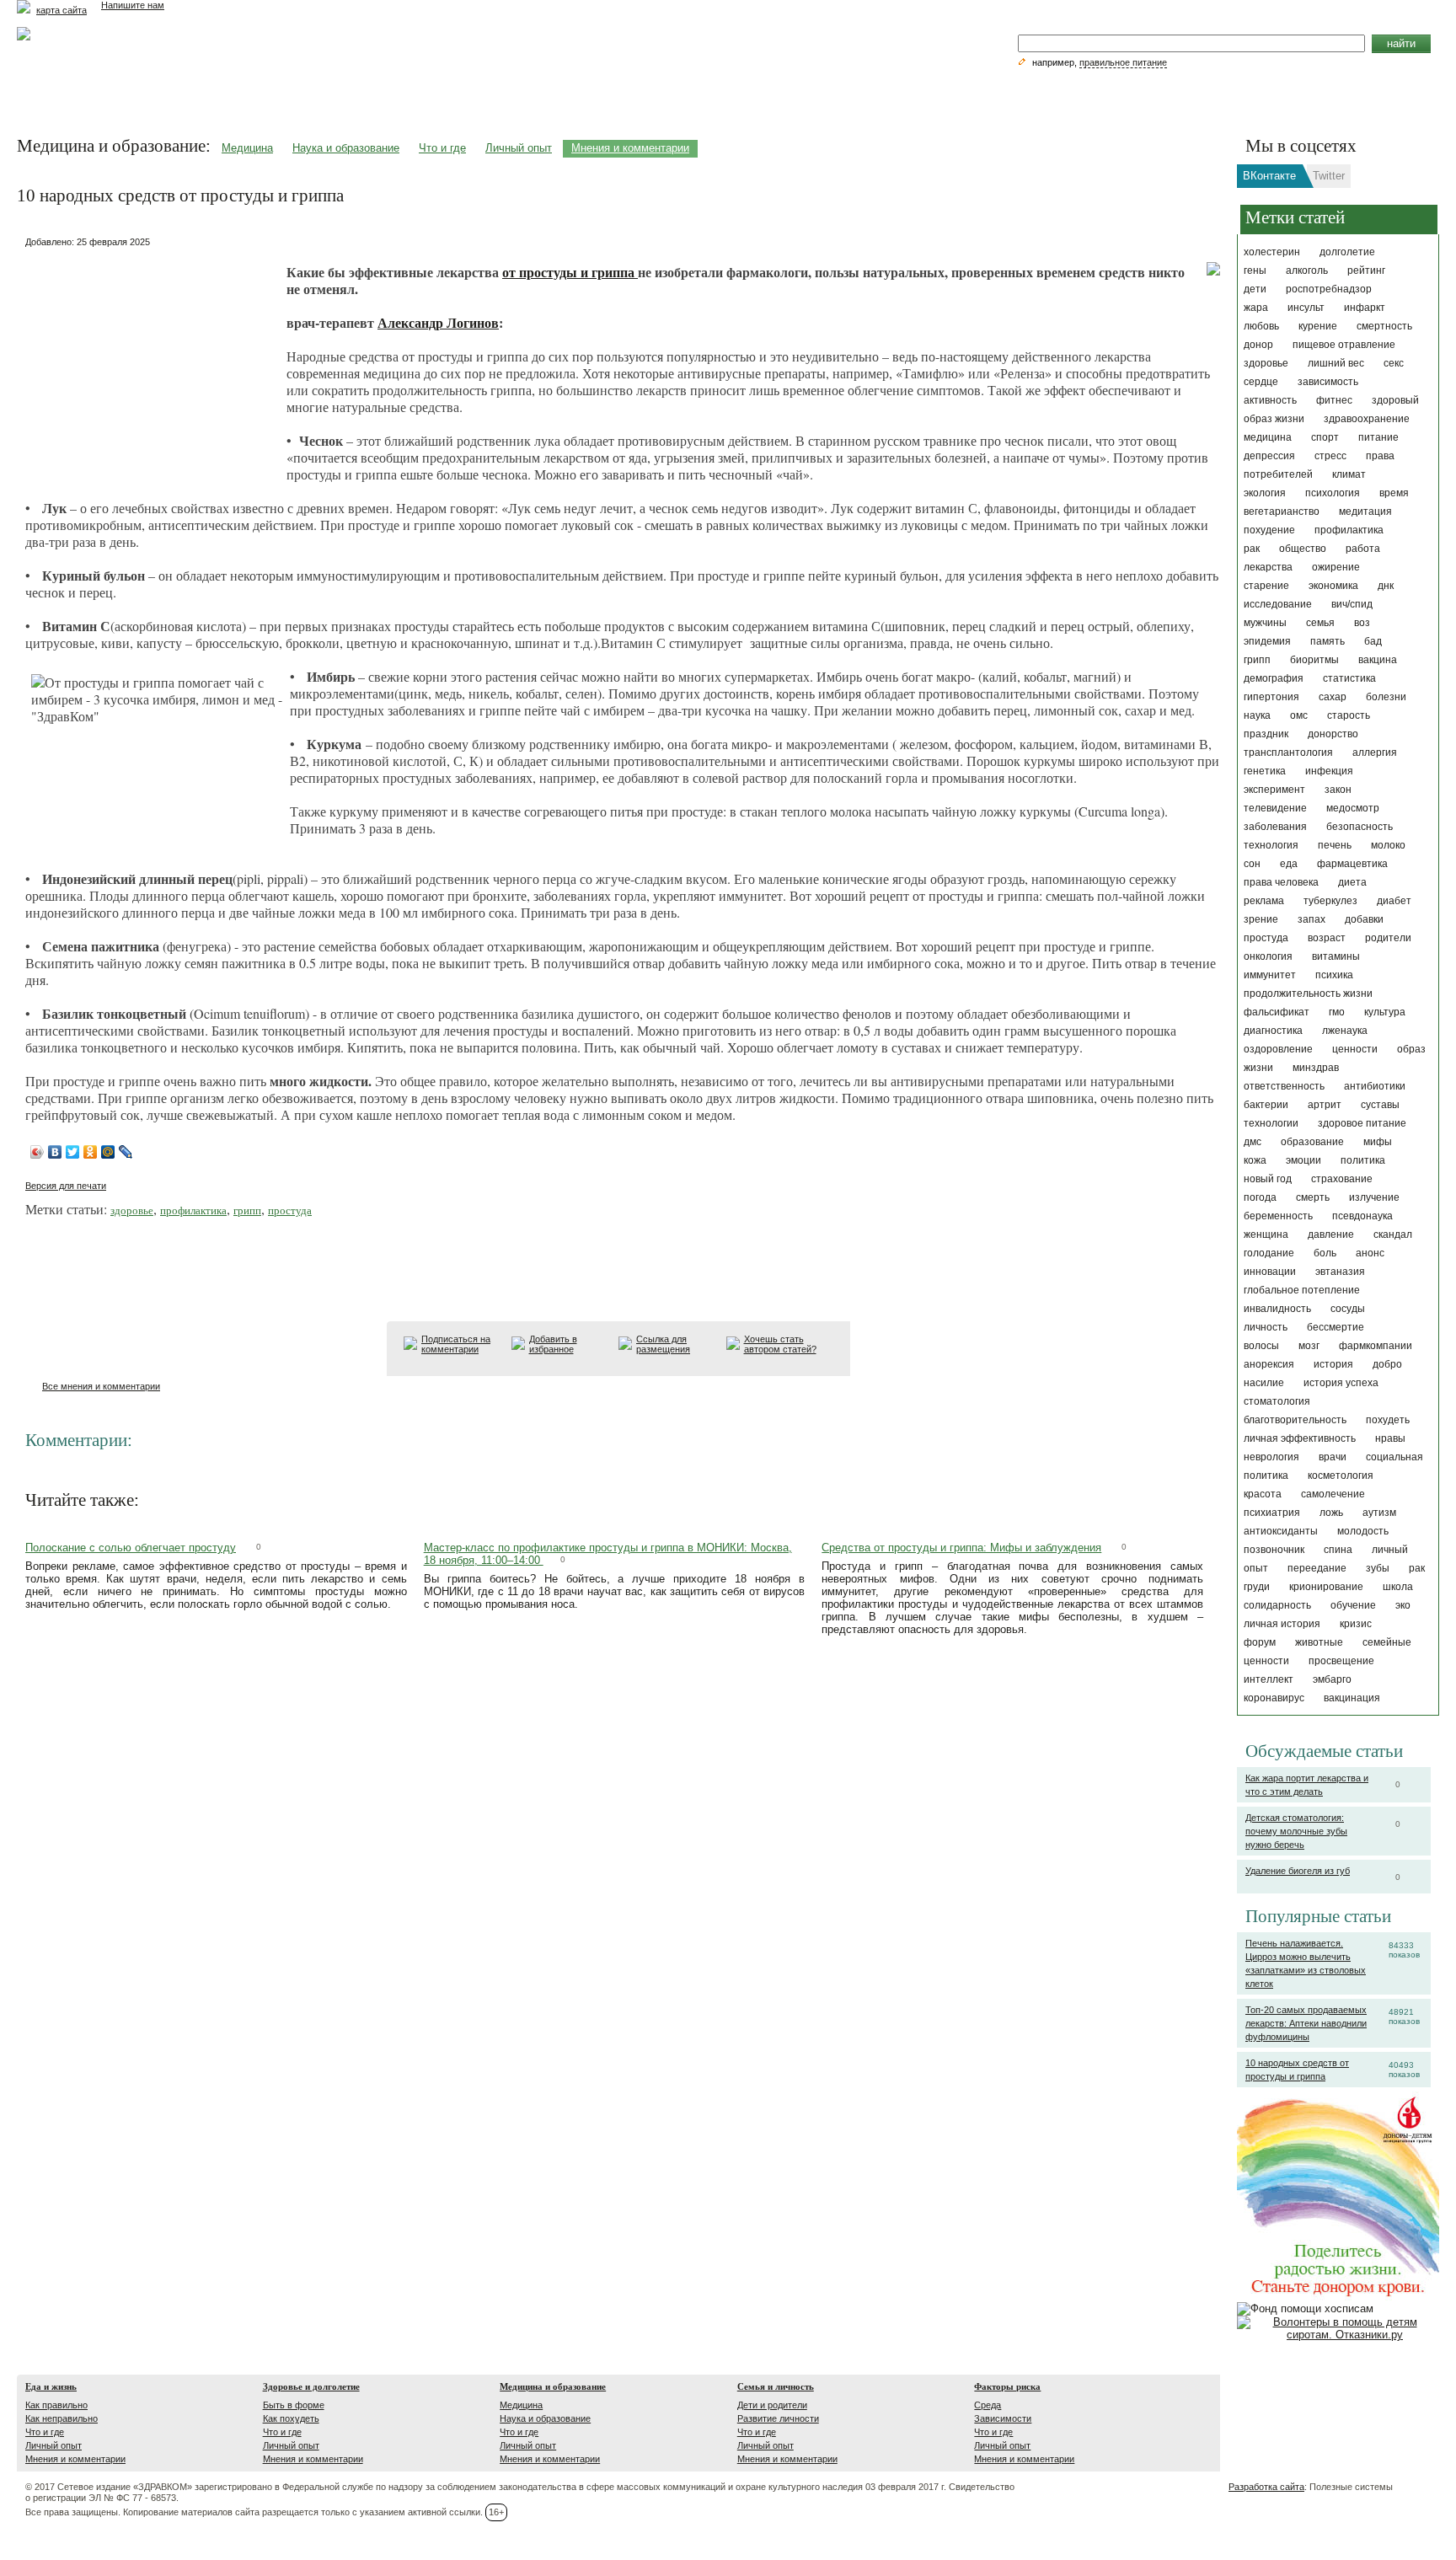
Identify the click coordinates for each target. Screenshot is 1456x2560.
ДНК (1386, 586)
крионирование (1326, 1587)
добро (1387, 1364)
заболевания (1275, 827)
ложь (1331, 1513)
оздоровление (1278, 1049)
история (1333, 1364)
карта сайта (62, 10)
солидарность (1277, 1605)
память (1328, 641)
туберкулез (1330, 901)
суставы (1380, 1105)
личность (1266, 1327)
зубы (1378, 1568)
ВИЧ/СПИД (1352, 604)
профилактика (1349, 530)
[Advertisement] (152, 358)
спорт (1325, 437)
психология (1333, 493)
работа (1363, 549)
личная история (1282, 1624)
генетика (1265, 771)
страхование (1342, 1179)
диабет (1394, 901)
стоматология (1277, 1401)
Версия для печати (66, 1186)
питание (1378, 437)
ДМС (1253, 1142)
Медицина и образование (553, 2386)
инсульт (1306, 308)
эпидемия (1267, 641)
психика (1334, 975)
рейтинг (1366, 270)
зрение (1261, 919)
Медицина (247, 148)
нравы (1390, 1438)
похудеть (1388, 1420)
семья (1320, 623)
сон (1252, 864)
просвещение (1341, 1661)
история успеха (1341, 1383)
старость (1349, 715)
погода (1260, 1197)
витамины (1336, 956)
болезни (1386, 697)
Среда (988, 2405)
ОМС (1299, 715)
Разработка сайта (1266, 2487)
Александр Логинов (438, 322)
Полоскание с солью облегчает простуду (131, 1548)
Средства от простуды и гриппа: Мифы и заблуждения (961, 1548)
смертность (1384, 326)
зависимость (1328, 382)
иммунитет (1270, 975)
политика (1363, 1160)
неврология (1271, 1457)
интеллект (1269, 1679)
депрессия (1269, 456)
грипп (1257, 660)
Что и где (442, 148)
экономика (1333, 586)
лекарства (1268, 567)
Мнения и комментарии (630, 148)
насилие (1264, 1383)
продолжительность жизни (1308, 993)
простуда (1266, 938)
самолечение (1333, 1494)
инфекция (1329, 771)
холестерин (1272, 252)
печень (1335, 845)
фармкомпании (1376, 1346)
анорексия (1269, 1364)
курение (1318, 326)
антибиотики (1375, 1086)
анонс (1370, 1253)
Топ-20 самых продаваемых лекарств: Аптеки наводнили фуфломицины (1306, 2023)
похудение (1269, 530)
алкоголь (1307, 270)
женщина (1266, 1234)
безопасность (1360, 827)
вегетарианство (1282, 511)
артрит (1325, 1105)
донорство (1333, 734)
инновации (1270, 1272)
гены (1255, 270)
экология (1265, 493)
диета (1352, 882)
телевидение (1275, 808)
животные (1319, 1642)
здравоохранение (1367, 419)
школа (1398, 1587)
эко (1403, 1605)
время (1394, 493)
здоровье (1266, 363)
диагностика (1273, 1031)
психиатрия (1272, 1513)
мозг (1309, 1346)
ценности (1355, 1049)
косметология (1341, 1475)
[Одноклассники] (91, 1152)
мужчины (1265, 623)
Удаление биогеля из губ (1298, 1871)
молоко (1388, 845)
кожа (1255, 1160)
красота (1263, 1494)
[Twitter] (73, 1152)
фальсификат (1277, 1012)
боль (1325, 1253)
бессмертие (1336, 1327)
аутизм (1379, 1513)
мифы (1378, 1142)
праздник (1266, 734)
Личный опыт (519, 148)
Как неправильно (62, 2418)
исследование (1278, 604)
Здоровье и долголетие (311, 2386)
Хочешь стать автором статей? (780, 1344)
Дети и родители (772, 2405)
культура (1385, 1012)
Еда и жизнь (51, 2386)
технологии (1271, 1123)
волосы (1261, 1346)
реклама (1264, 901)
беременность (1278, 1216)
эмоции (1303, 1160)
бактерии (1266, 1105)
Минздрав (1316, 1068)
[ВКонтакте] (55, 1152)
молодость (1363, 1531)
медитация (1365, 511)
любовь (1261, 326)
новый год (1268, 1179)
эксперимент (1274, 790)
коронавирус (1274, 1698)
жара (1256, 308)
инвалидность (1277, 1309)
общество (1303, 549)
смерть (1313, 1197)
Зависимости (1003, 2418)
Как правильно (56, 2405)
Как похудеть (291, 2418)
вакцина (1378, 660)
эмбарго (1332, 1679)
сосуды (1348, 1309)
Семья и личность (776, 2386)
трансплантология (1288, 752)
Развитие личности (778, 2418)
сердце (1261, 382)
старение (1266, 586)
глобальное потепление (1302, 1290)
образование (1312, 1142)
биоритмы (1314, 660)
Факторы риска (1007, 2386)
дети (1255, 289)
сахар (1333, 697)
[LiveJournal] (126, 1152)
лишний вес (1336, 363)
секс (1394, 363)
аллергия (1375, 752)
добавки (1364, 919)
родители (1388, 938)
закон (1338, 790)
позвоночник (1274, 1550)
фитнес (1334, 400)
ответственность (1284, 1086)
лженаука (1345, 1031)
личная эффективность (1300, 1438)
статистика (1349, 678)
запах (1311, 919)
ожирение (1336, 567)
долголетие (1347, 252)
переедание (1317, 1568)
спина (1338, 1550)
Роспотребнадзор (1329, 289)
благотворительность (1295, 1420)
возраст (1327, 938)
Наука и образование (346, 148)
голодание (1269, 1253)
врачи (1333, 1457)
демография (1274, 678)
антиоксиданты (1281, 1531)
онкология (1268, 956)
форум (1260, 1642)
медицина (1268, 437)
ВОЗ (1362, 623)
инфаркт (1365, 308)
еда (1289, 864)
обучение (1353, 1605)
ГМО (1337, 1012)
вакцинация (1352, 1698)
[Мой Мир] (108, 1152)
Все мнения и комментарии (101, 1386)
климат (1349, 474)
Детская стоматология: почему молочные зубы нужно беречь (1296, 1831)
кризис (1356, 1624)
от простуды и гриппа (570, 272)
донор (1258, 345)
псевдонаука (1362, 1216)
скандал (1393, 1234)
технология (1271, 845)
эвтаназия (1340, 1272)
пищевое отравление (1344, 345)
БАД (1373, 641)
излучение (1374, 1197)
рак (1252, 549)
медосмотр (1353, 808)
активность (1270, 400)
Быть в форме (294, 2405)
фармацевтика (1352, 864)
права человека (1281, 882)
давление (1331, 1234)
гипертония (1271, 697)
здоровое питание (1362, 1123)
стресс (1330, 456)
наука (1257, 715)
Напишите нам (133, 5)
